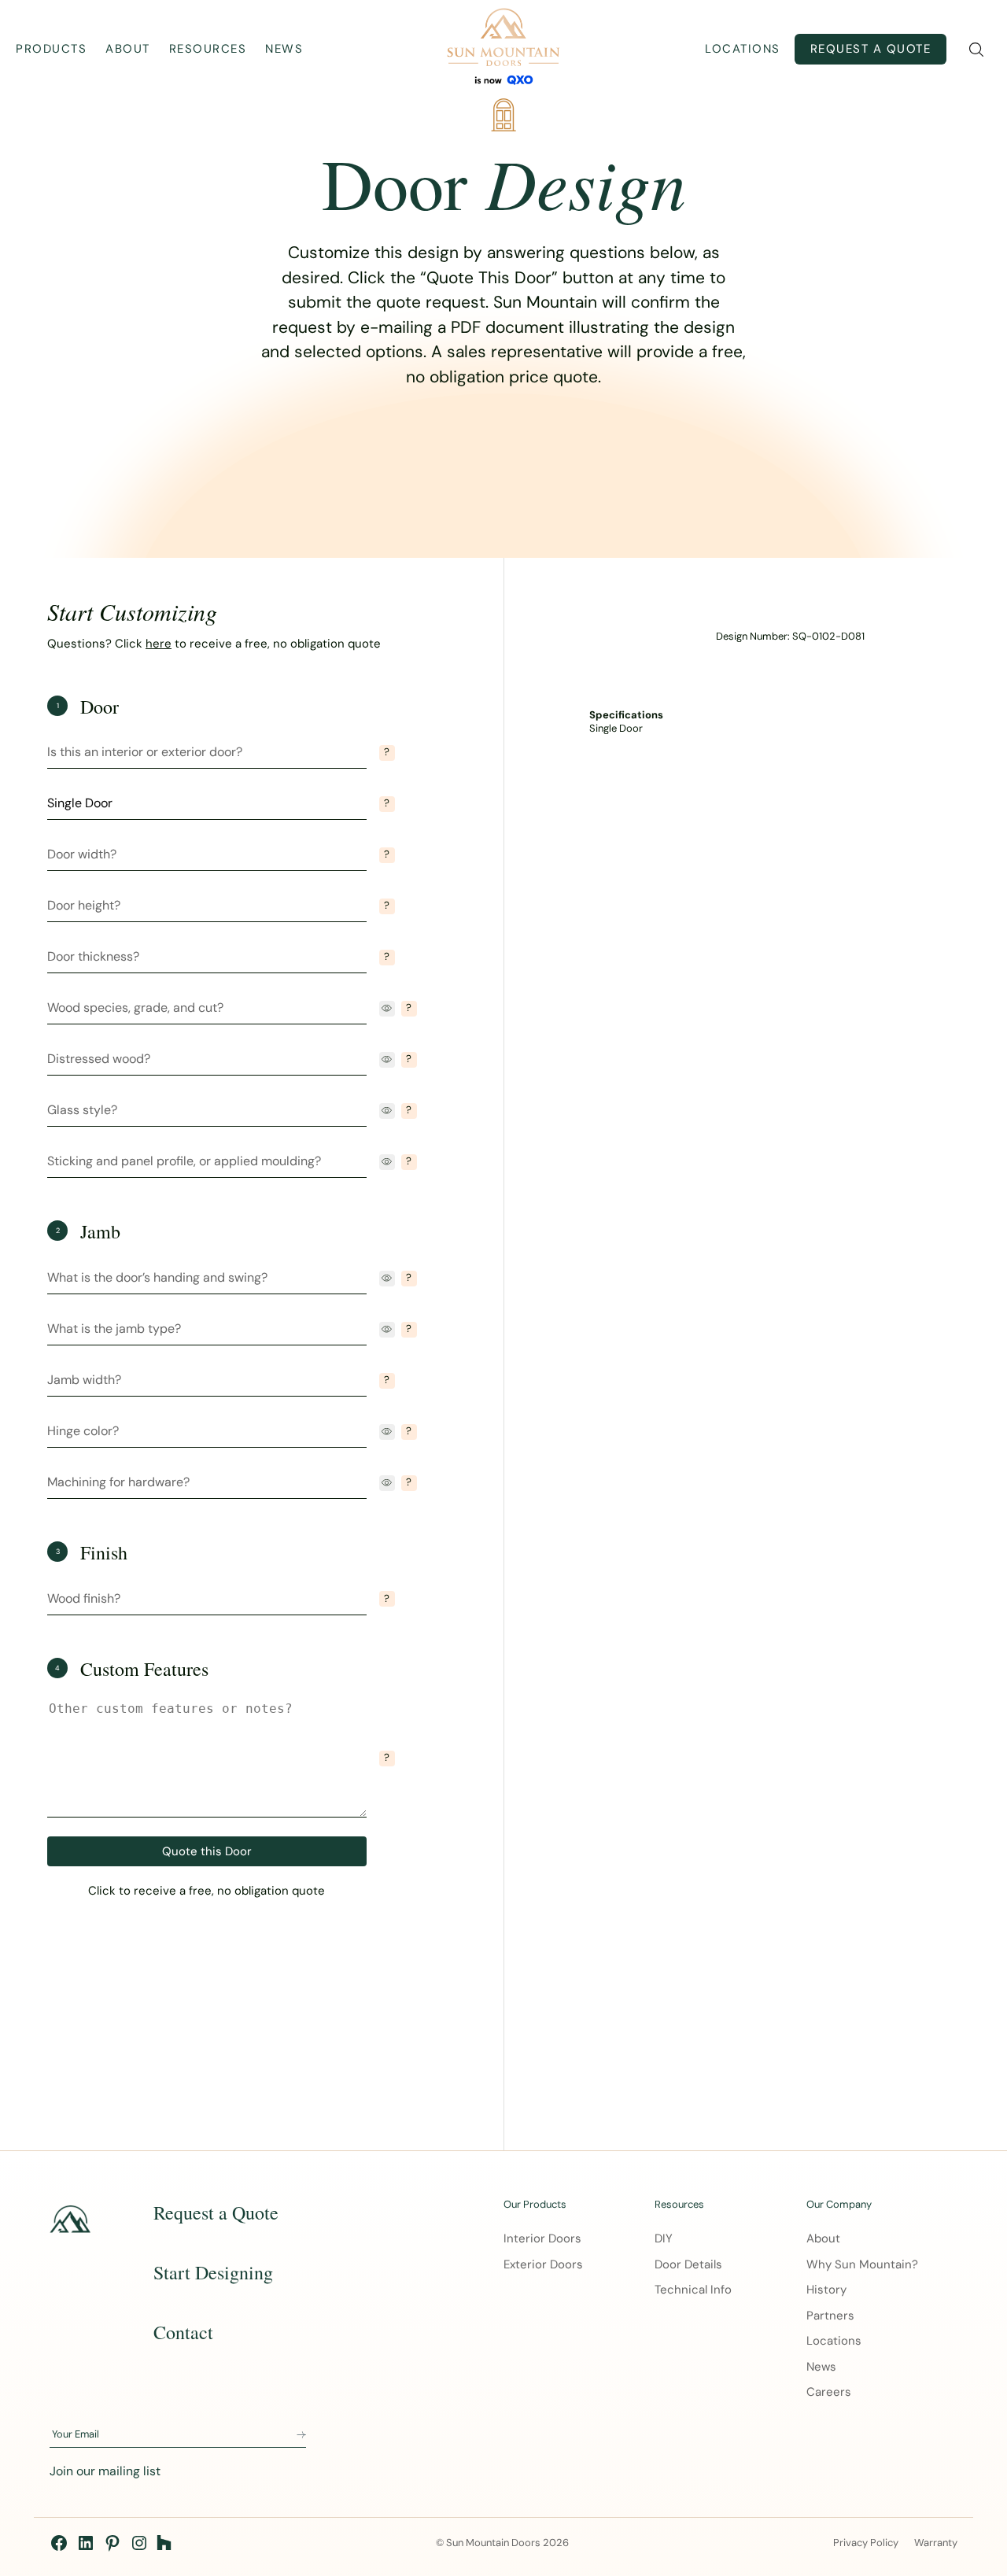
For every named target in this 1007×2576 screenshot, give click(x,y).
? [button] (387, 752)
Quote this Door (207, 1851)
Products (51, 49)
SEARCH (976, 50)
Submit (301, 2435)
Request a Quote (871, 49)
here (159, 644)
